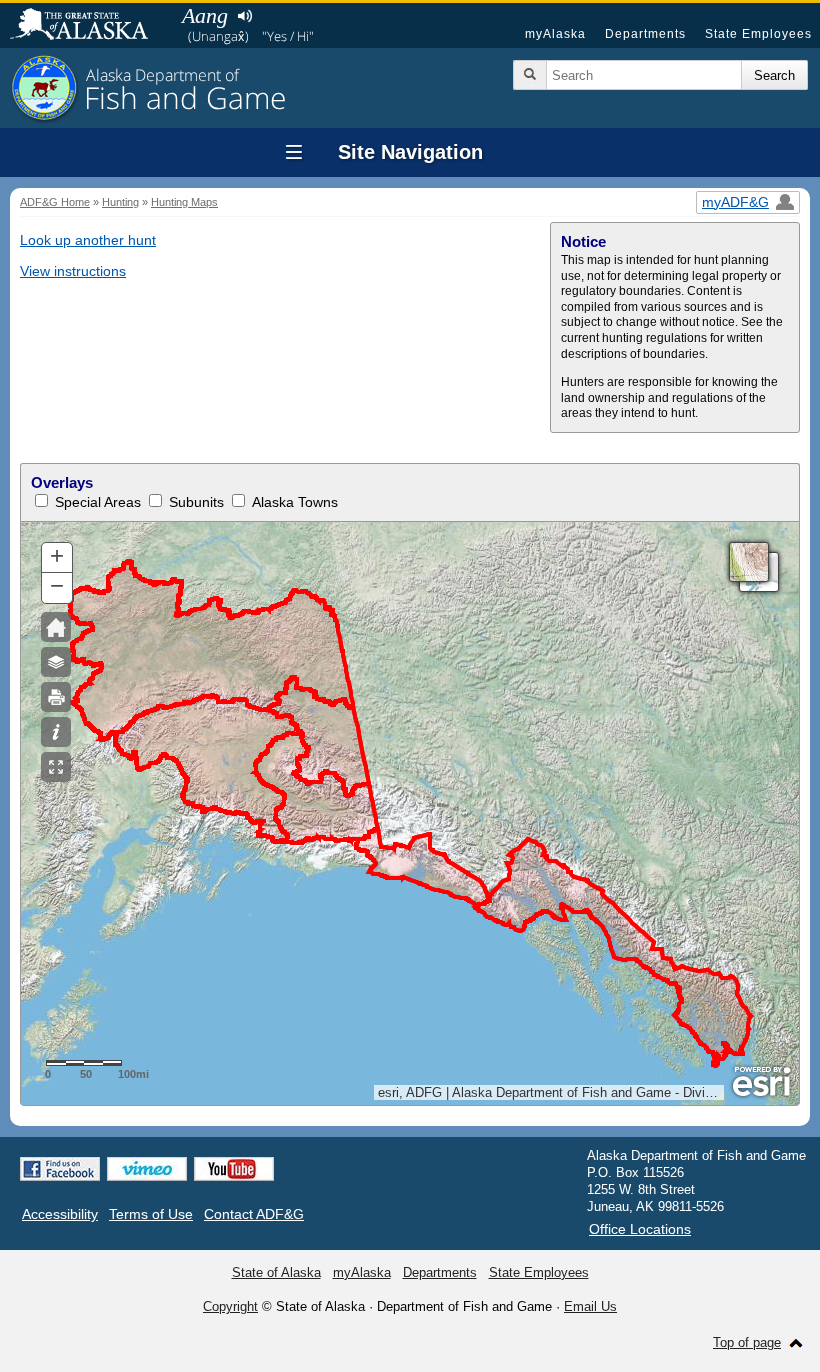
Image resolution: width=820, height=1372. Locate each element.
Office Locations (640, 1229)
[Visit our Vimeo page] (147, 1169)
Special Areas (98, 502)
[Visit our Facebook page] (60, 1169)
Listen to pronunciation (244, 16)
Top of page (747, 1342)
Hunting (120, 202)
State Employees (758, 34)
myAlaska (555, 34)
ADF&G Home (55, 202)
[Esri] (761, 1082)
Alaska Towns (295, 502)
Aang (205, 15)
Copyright (230, 1306)
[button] (57, 558)
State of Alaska (89, 26)
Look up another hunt (88, 240)
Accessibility (60, 1214)
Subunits (196, 502)
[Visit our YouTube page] (234, 1169)
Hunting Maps (184, 202)
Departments (645, 34)
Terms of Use (151, 1214)
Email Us (590, 1306)
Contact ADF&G (254, 1214)
